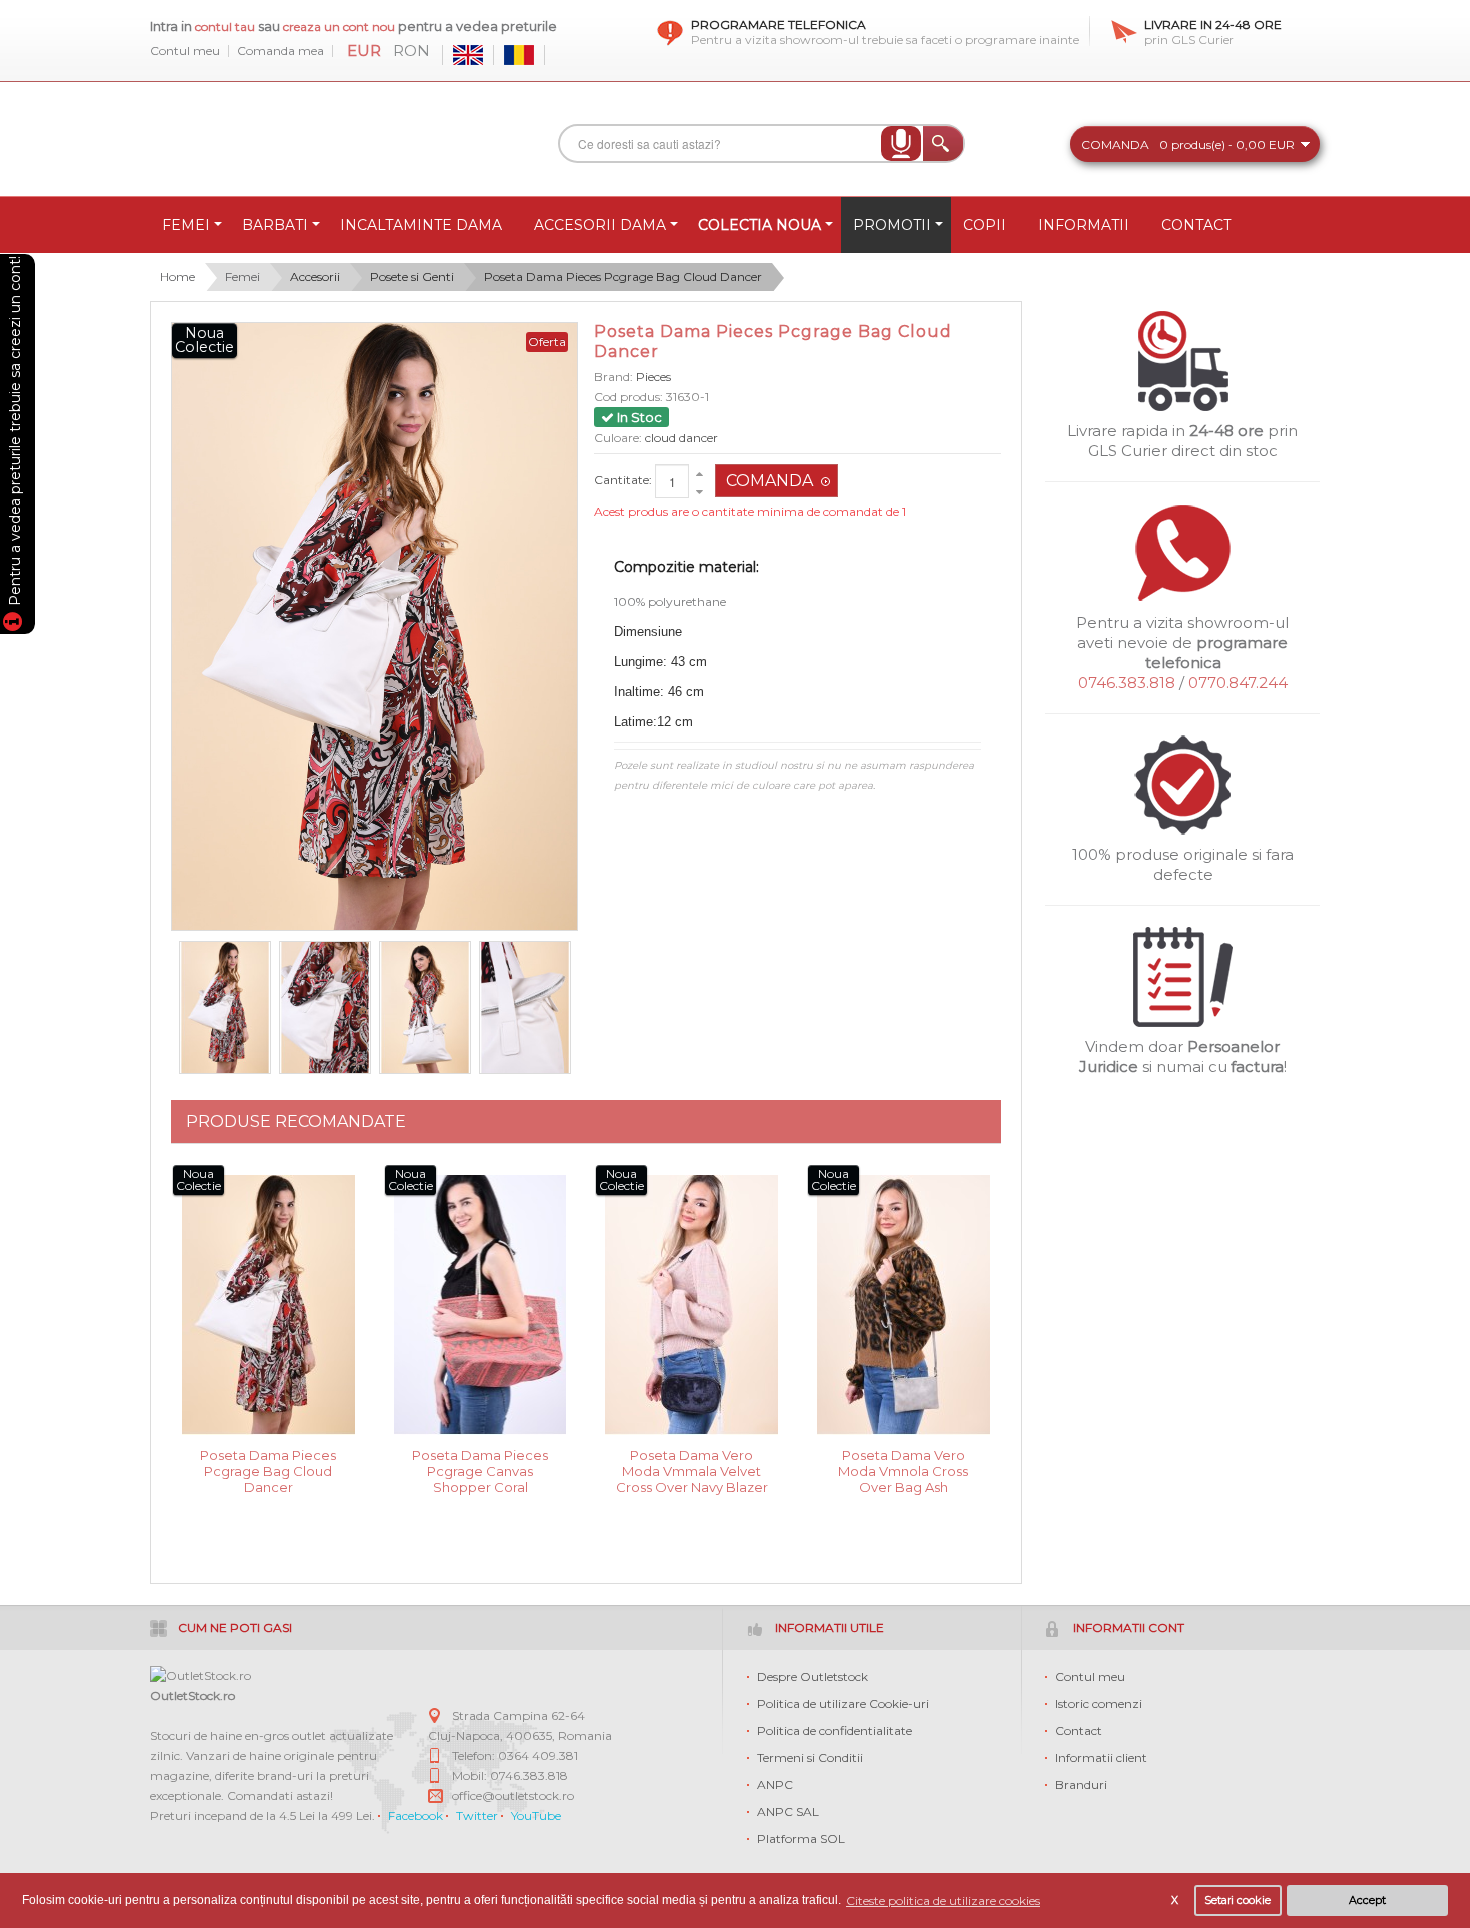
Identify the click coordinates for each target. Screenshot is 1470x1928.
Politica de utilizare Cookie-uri (843, 1703)
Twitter (477, 1815)
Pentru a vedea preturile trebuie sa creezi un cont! (15, 434)
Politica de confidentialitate (834, 1730)
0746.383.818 (1126, 682)
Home (177, 276)
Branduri (1081, 1784)
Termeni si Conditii (810, 1757)
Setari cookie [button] (1237, 1900)
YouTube (536, 1815)
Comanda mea (280, 51)
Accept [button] (1367, 1900)
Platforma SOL (801, 1838)
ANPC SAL (788, 1811)
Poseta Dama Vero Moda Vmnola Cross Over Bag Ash (903, 1469)
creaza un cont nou (340, 26)
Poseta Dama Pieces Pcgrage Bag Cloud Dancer (623, 276)
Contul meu (185, 51)
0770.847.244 (1238, 682)
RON (411, 51)
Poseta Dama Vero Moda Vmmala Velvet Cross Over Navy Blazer (692, 1469)
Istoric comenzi (1098, 1703)
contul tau (225, 26)
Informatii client (1101, 1757)
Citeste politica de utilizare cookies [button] (943, 1900)
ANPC (775, 1784)
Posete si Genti (412, 276)
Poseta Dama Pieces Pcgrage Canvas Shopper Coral (480, 1469)
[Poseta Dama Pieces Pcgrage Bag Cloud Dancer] (225, 1008)
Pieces (653, 376)
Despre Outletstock (812, 1676)
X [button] (1174, 1900)
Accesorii (315, 276)
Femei (242, 276)
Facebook (415, 1815)
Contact (1078, 1730)
